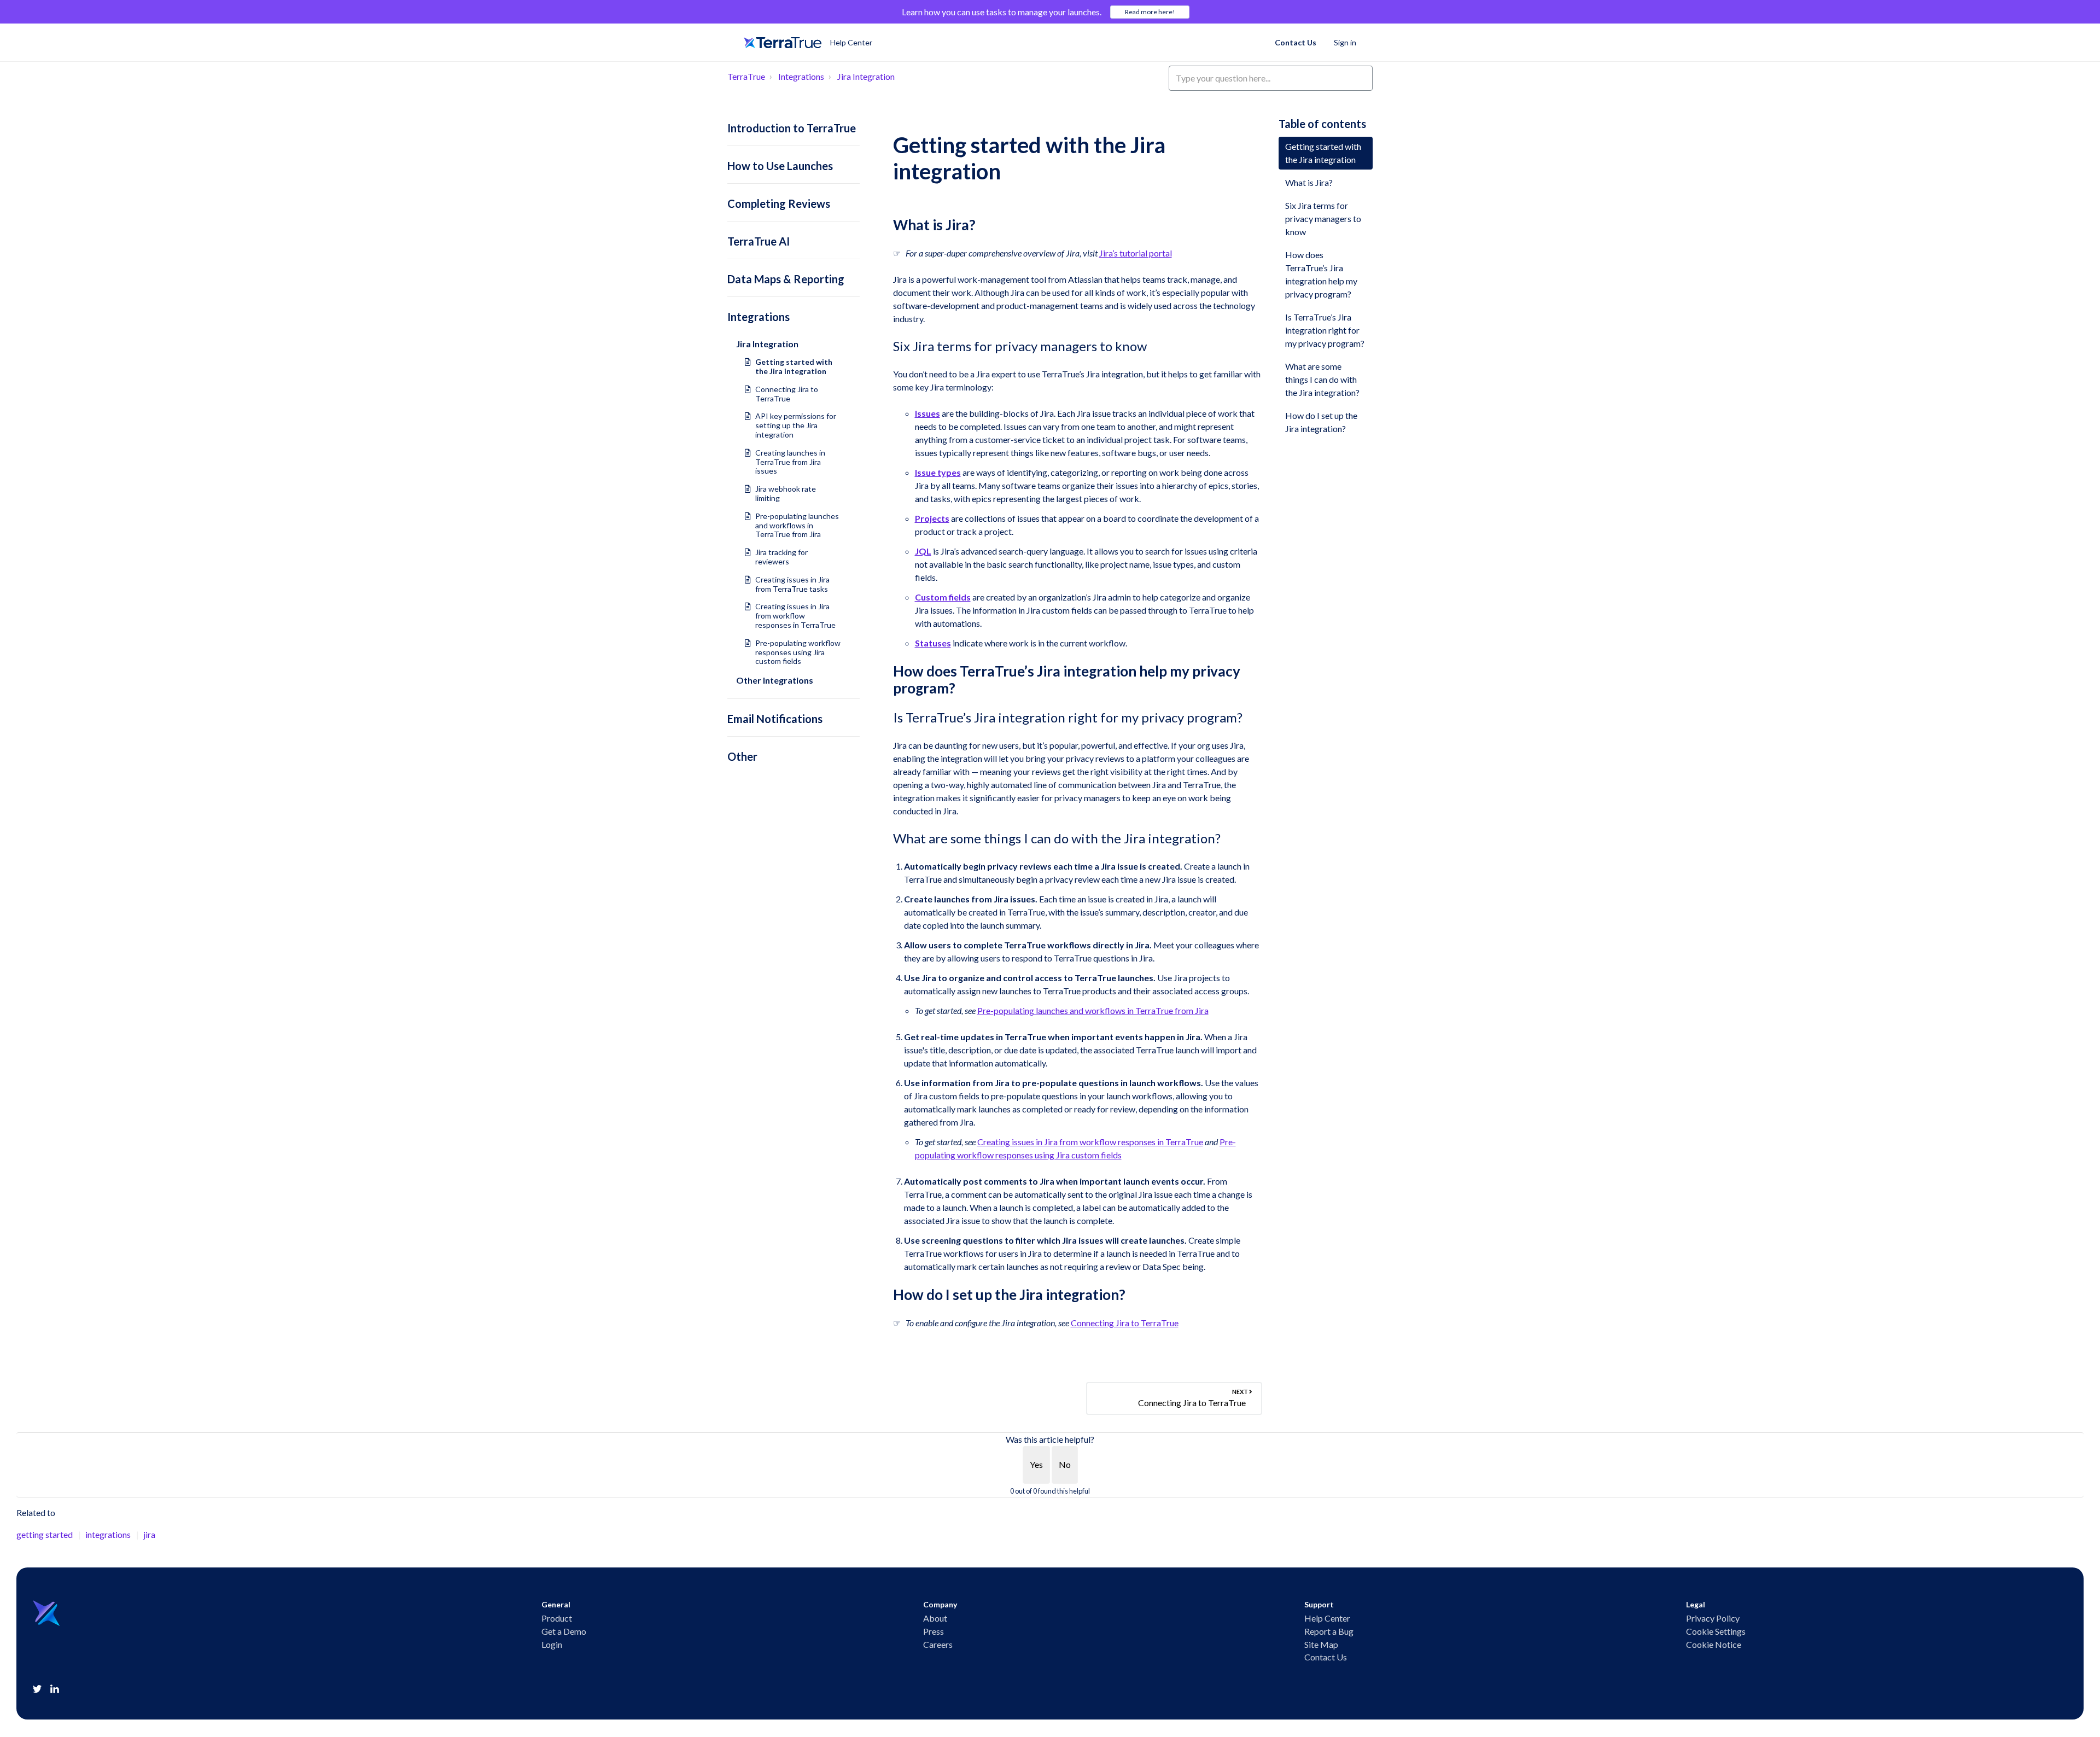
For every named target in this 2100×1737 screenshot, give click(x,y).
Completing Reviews (779, 203)
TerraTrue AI (759, 241)
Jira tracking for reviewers (781, 557)
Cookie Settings (1716, 1631)
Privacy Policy (1713, 1618)
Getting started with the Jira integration (794, 366)
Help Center (1327, 1618)
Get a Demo (564, 1631)
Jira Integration (866, 76)
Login (552, 1645)
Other (742, 756)
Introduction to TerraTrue (792, 128)
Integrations (801, 76)
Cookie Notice (1714, 1645)
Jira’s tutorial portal (1136, 253)
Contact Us (1296, 42)
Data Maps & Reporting (786, 279)
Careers (938, 1645)
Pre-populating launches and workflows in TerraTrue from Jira (797, 525)
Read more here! (1150, 12)
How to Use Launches (780, 166)
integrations (108, 1534)
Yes (1036, 1464)
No (1065, 1464)
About (935, 1618)
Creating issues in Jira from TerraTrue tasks (792, 584)
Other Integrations (775, 680)
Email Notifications (775, 719)
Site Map (1321, 1645)
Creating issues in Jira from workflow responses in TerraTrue (795, 616)
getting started (45, 1534)
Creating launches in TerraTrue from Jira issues (790, 462)
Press (934, 1631)
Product (557, 1618)
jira (149, 1534)
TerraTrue (746, 76)
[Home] (783, 43)
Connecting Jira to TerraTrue (787, 394)
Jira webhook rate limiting (786, 493)
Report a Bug (1329, 1631)
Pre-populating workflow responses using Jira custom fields (798, 652)
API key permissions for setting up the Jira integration (796, 425)
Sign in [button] (1345, 42)
